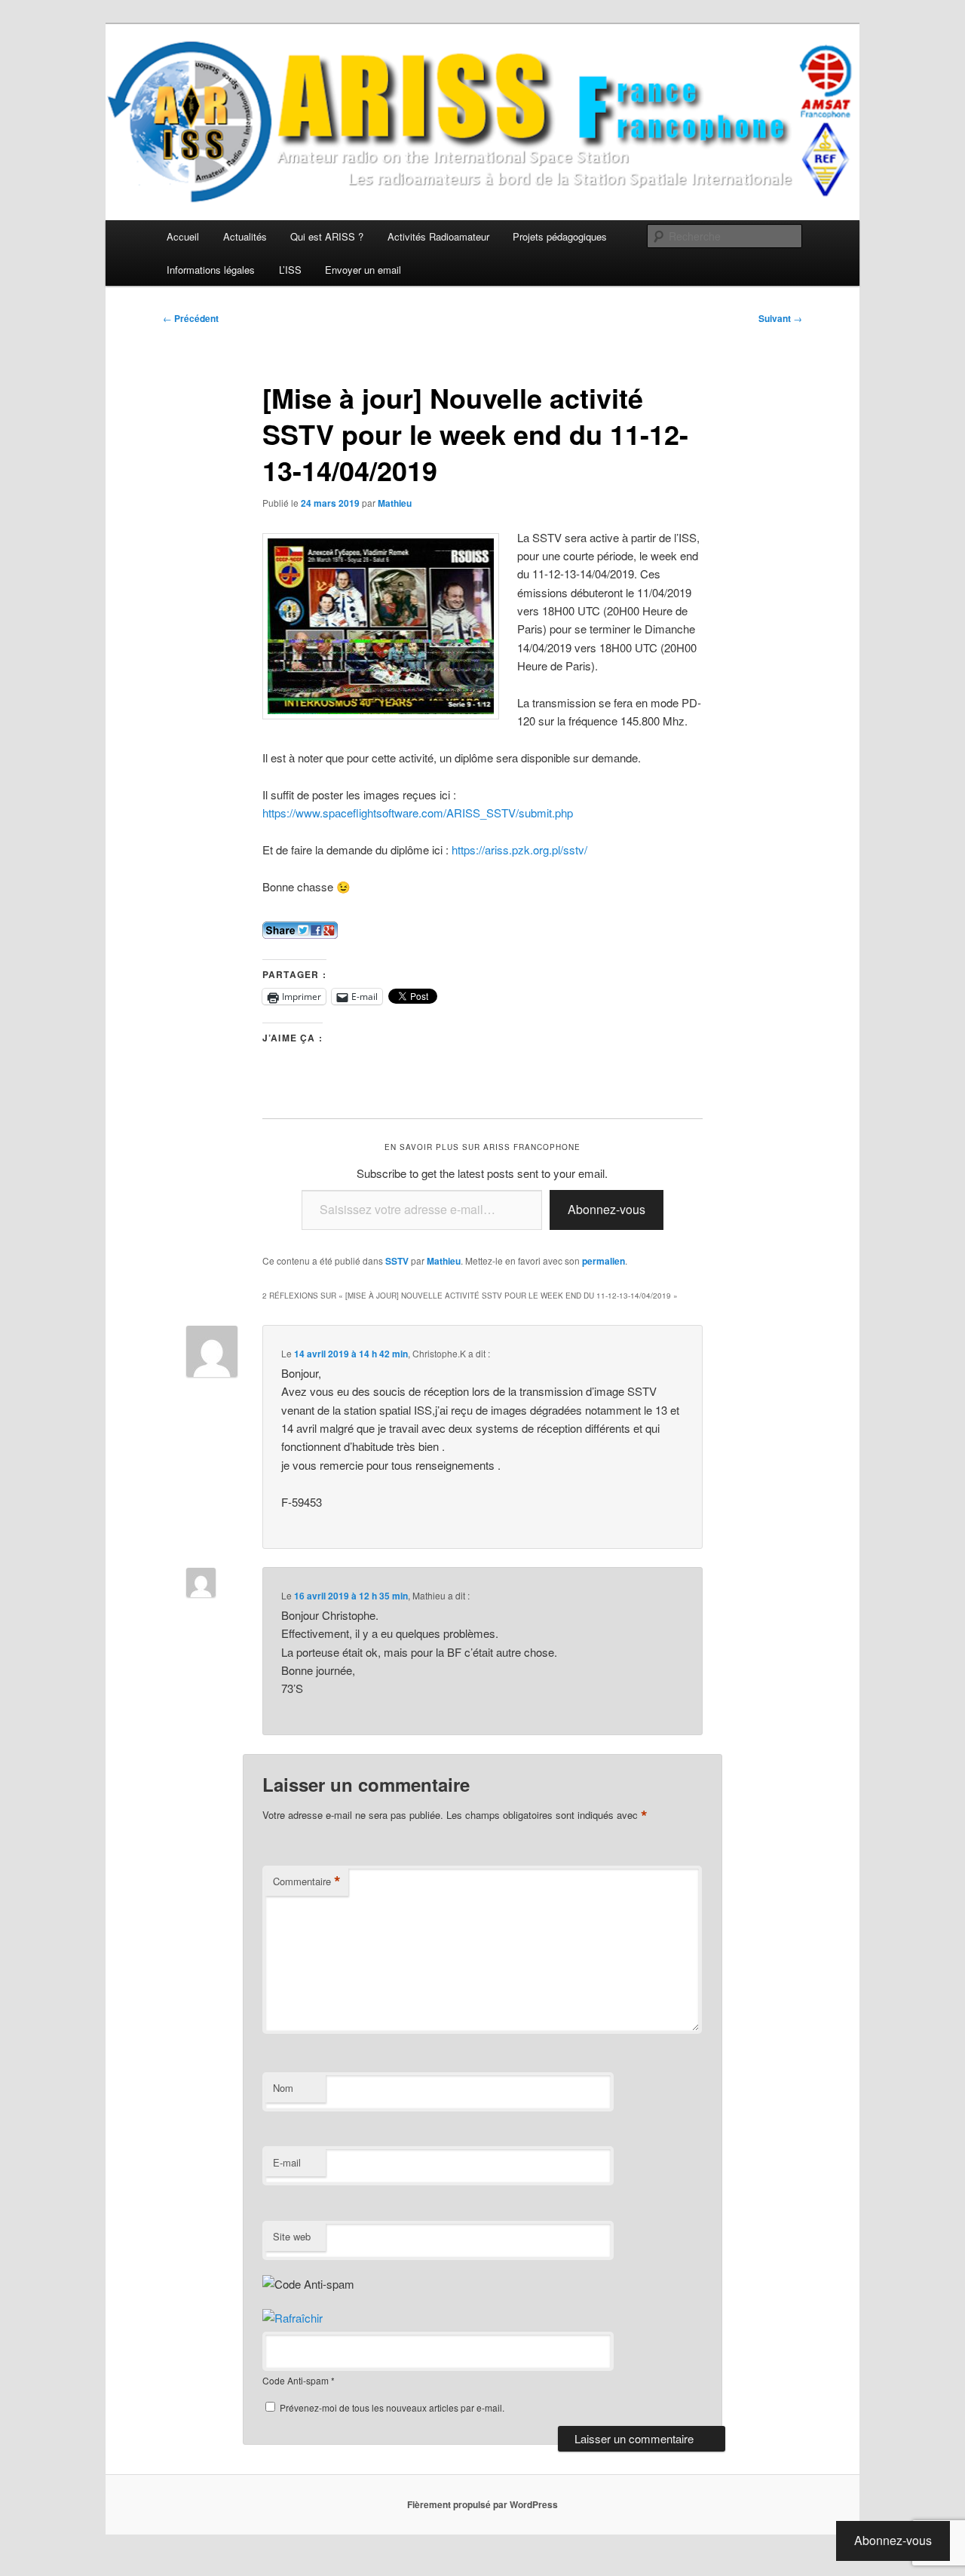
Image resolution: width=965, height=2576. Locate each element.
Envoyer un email (363, 270)
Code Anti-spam (296, 2380)
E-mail (287, 2162)
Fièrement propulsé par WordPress (482, 2504)
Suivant (780, 318)
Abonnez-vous (607, 1209)
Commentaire (307, 1881)
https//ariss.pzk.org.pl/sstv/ (519, 849)
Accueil (183, 236)
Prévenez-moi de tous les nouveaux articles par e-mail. (392, 2407)
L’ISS (290, 270)
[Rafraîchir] (293, 2318)
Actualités (245, 236)
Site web (292, 2236)
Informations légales (211, 270)
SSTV (397, 1261)
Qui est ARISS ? (327, 236)
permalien (604, 1261)
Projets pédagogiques (560, 236)
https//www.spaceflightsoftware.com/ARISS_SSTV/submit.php (418, 813)
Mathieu (395, 503)
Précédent (191, 318)
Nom (283, 2088)
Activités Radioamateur (438, 236)
